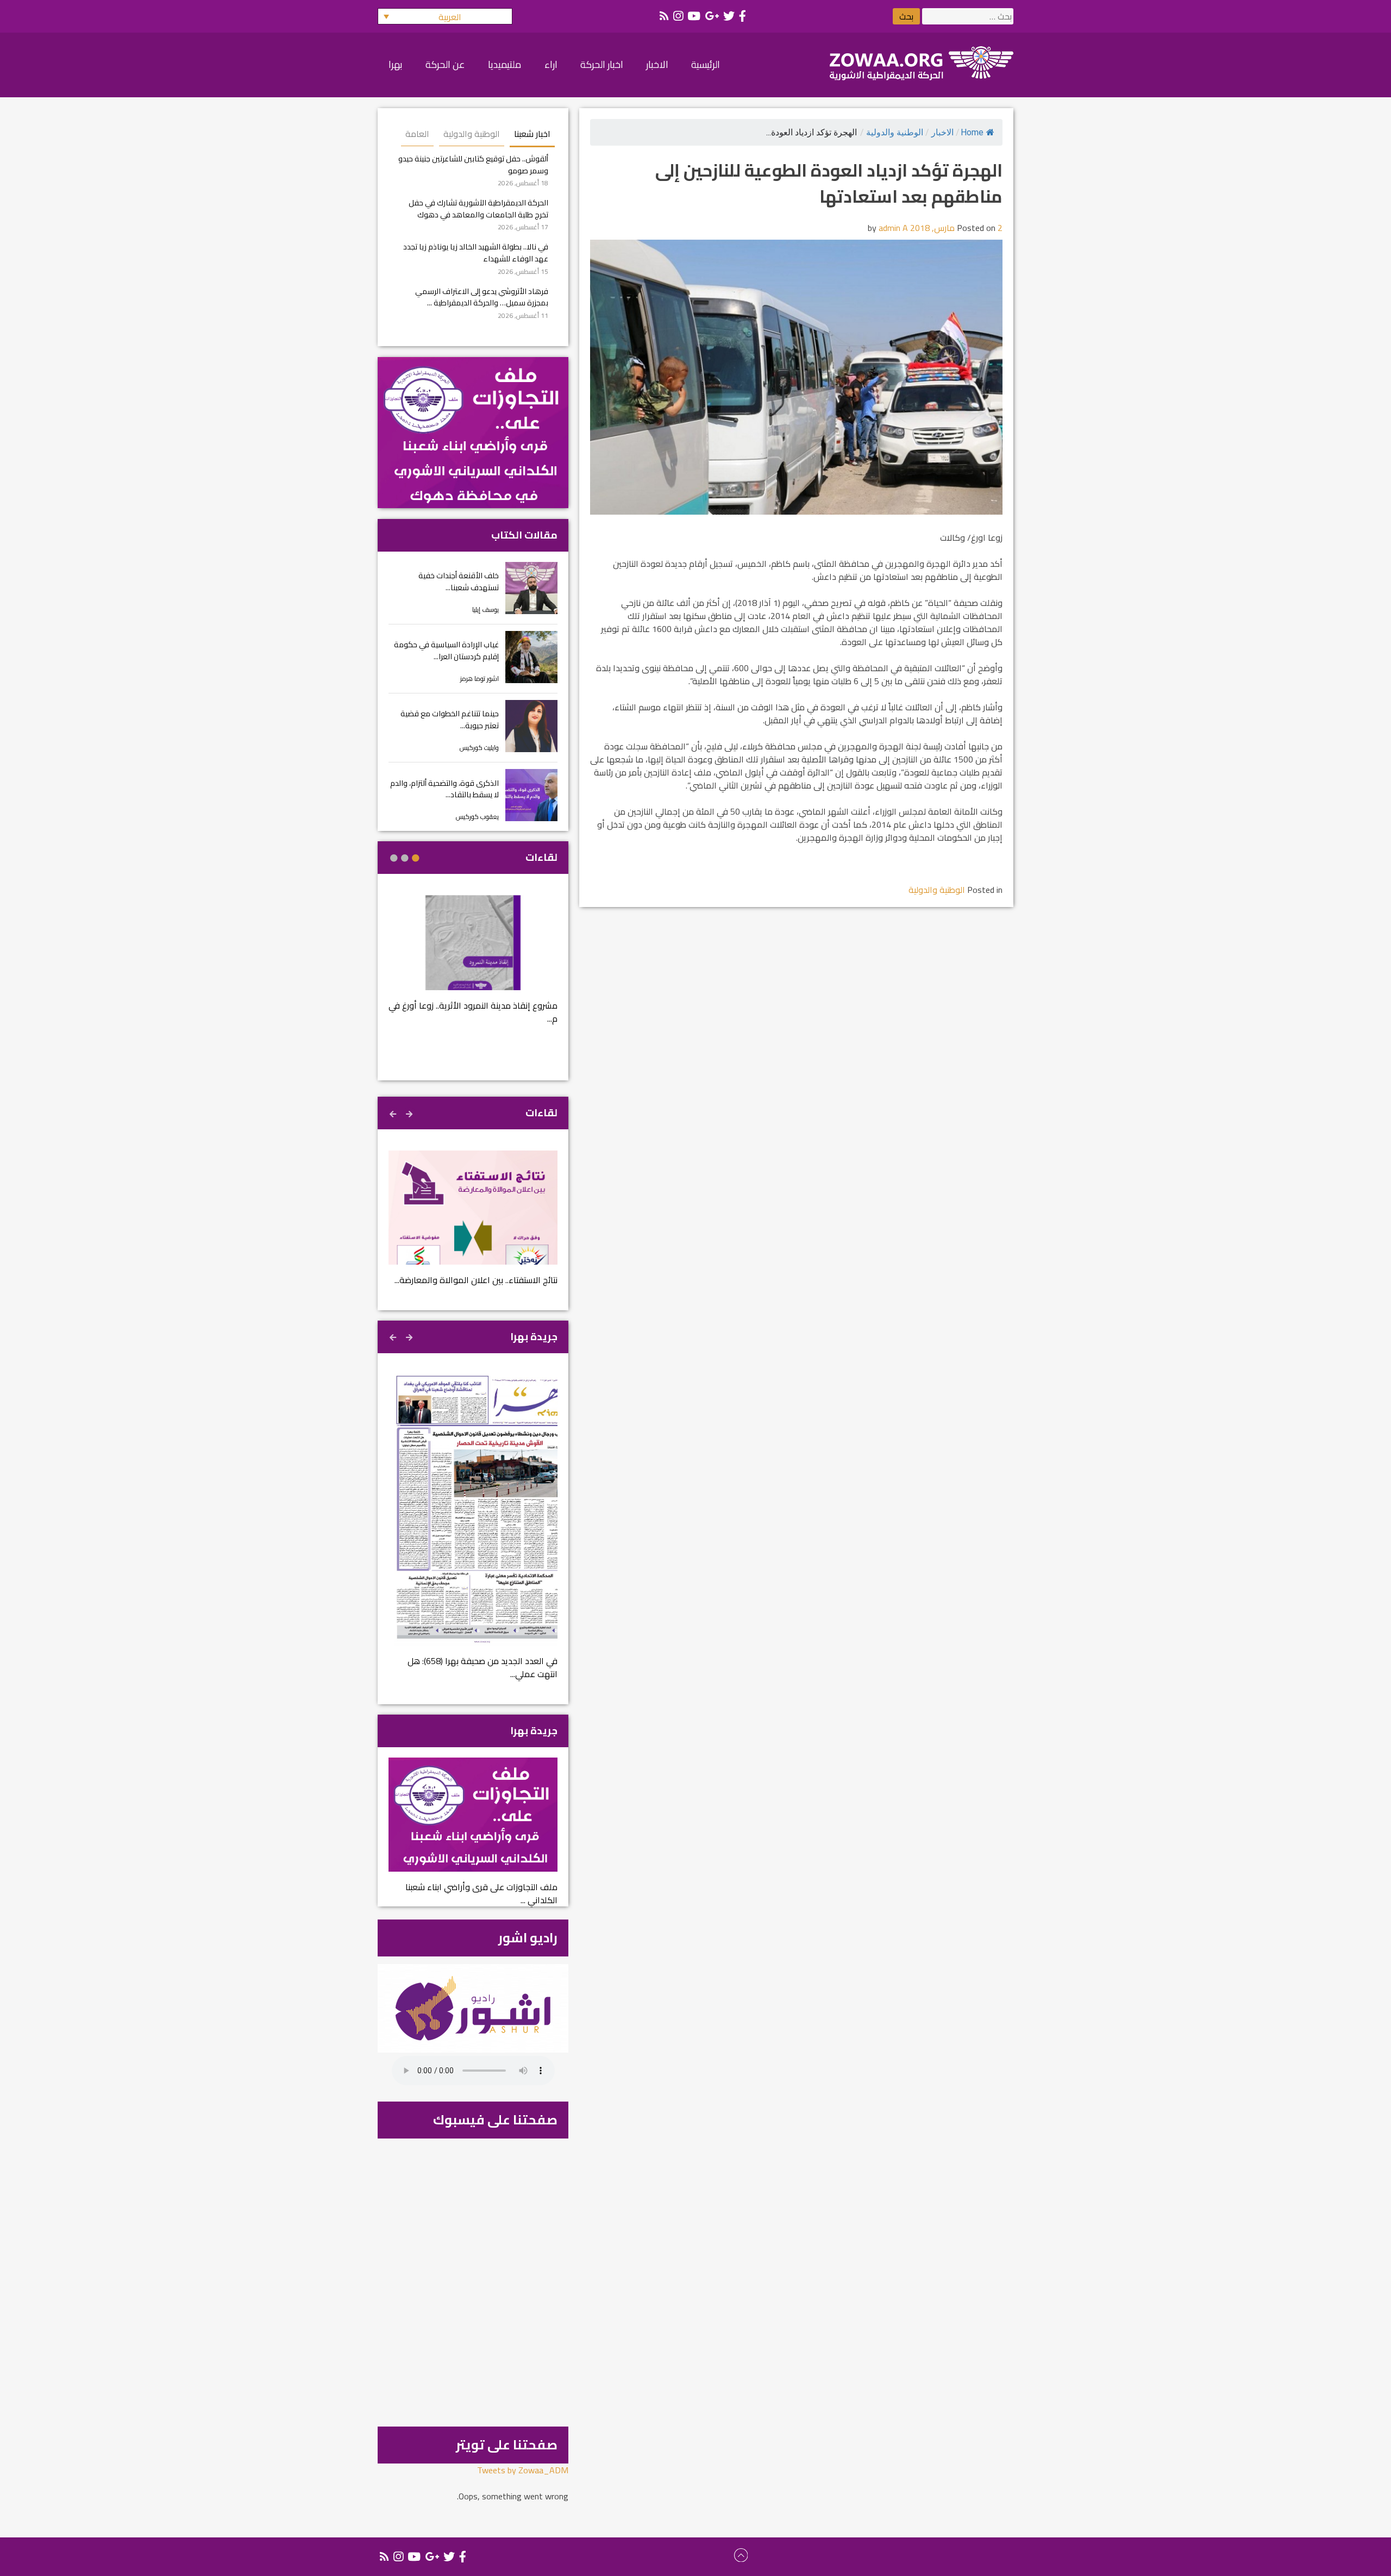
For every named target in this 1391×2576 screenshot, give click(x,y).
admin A (893, 228)
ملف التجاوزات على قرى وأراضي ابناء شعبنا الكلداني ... (481, 1893)
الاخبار (942, 132)
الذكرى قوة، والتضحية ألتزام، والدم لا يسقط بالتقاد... (444, 789)
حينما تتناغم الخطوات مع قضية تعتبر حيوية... (450, 719)
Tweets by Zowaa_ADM (523, 2470)
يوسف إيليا (485, 609)
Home (972, 132)
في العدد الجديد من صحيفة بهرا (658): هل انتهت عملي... (483, 1667)
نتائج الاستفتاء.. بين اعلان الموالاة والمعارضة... (476, 1280)
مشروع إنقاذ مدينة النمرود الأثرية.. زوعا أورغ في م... (473, 1012)
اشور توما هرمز (480, 679)
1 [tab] (416, 858)
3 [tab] (394, 858)
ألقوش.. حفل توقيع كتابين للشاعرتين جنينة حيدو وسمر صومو (473, 164)
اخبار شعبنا (532, 134)
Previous (410, 1112)
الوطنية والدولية (895, 132)
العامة (417, 134)
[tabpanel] (473, 967)
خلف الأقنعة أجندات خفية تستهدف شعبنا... (459, 581)
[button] (445, 16)
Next (394, 1112)
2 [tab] (405, 858)
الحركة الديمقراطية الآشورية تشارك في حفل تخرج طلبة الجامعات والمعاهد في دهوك (478, 208)
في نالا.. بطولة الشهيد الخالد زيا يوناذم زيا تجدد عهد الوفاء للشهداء (476, 252)
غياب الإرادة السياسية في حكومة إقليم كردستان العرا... (446, 650)
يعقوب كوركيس (477, 817)
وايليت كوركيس (479, 748)
